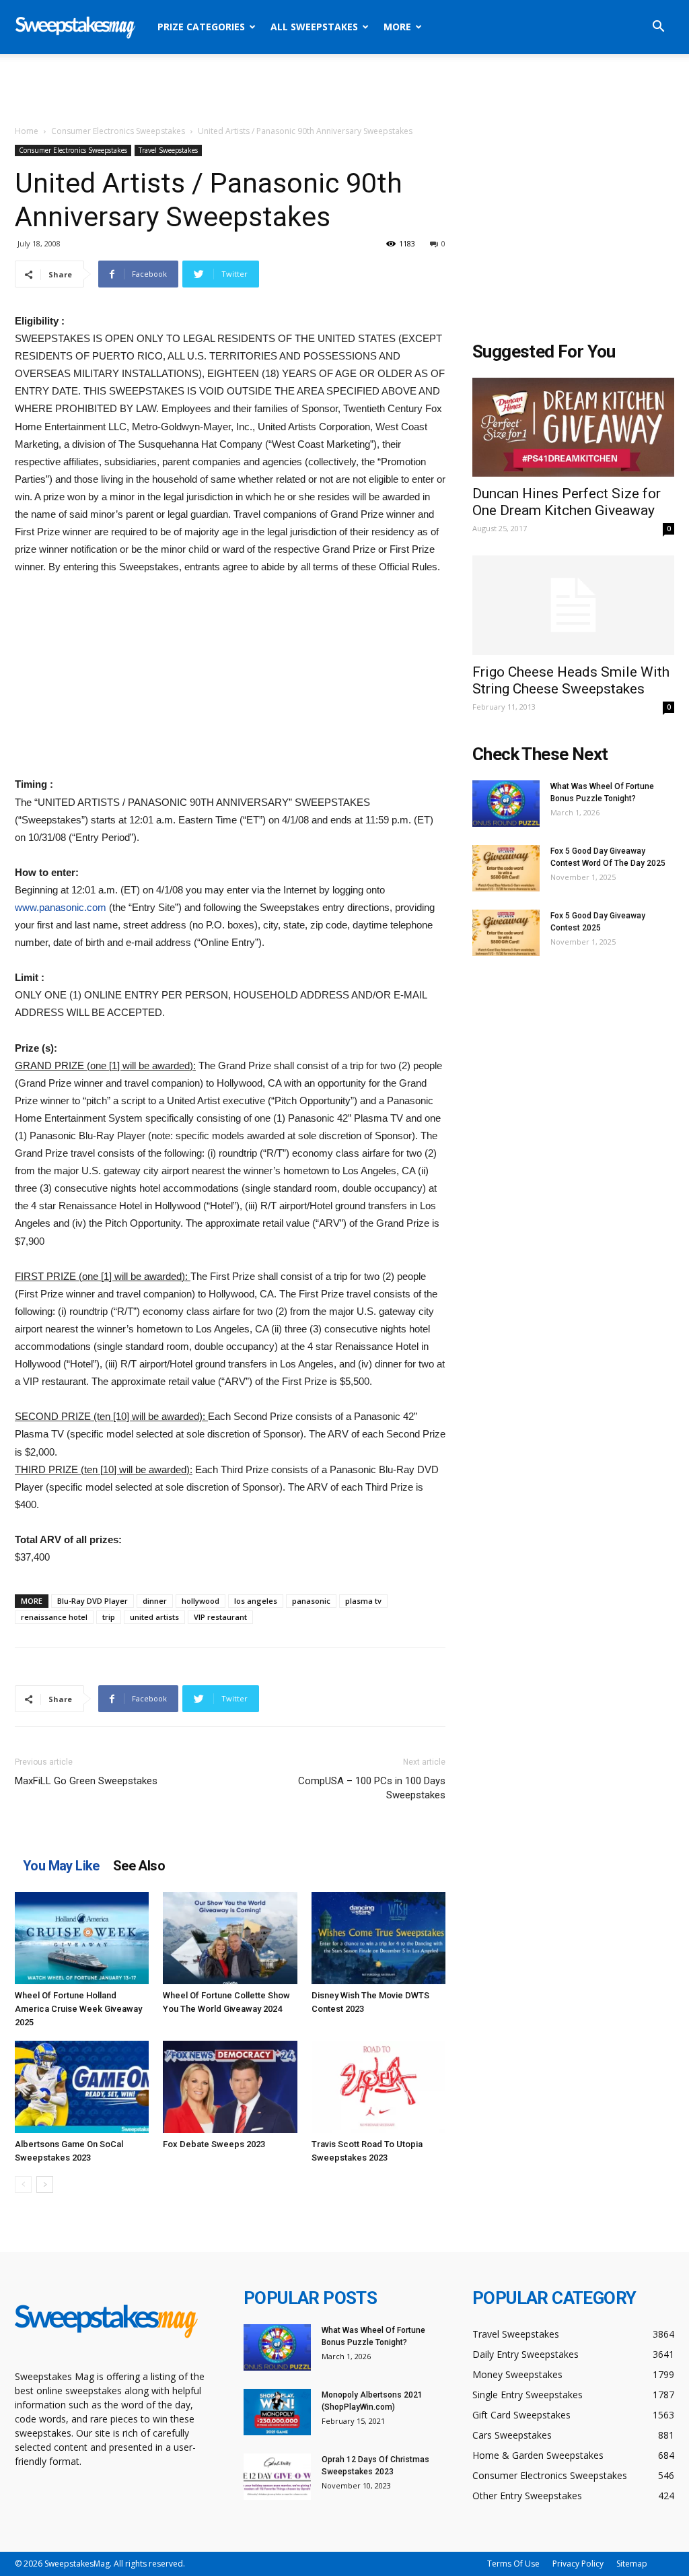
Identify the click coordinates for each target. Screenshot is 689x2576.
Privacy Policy (578, 2564)
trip (109, 1617)
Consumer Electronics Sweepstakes (118, 131)
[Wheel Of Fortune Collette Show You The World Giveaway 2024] (230, 1938)
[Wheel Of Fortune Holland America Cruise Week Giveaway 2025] (82, 1938)
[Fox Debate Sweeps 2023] (230, 2087)
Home (27, 131)
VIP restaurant (220, 1617)
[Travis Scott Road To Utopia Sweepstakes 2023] (378, 2087)
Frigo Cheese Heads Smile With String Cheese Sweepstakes (571, 680)
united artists (154, 1617)
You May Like (61, 1866)
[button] (658, 28)
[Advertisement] (344, 90)
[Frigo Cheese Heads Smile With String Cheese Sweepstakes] (573, 605)
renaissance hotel (54, 1617)
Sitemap (632, 2564)
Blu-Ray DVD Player (93, 1601)
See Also (139, 1866)
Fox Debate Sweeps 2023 (214, 2144)
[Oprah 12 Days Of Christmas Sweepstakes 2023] (277, 2477)
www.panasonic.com (61, 907)
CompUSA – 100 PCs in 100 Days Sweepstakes (372, 1788)
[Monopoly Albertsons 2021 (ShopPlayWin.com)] (277, 2412)
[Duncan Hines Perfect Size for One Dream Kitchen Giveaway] (573, 427)
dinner (155, 1601)
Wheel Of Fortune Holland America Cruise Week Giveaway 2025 (78, 2009)
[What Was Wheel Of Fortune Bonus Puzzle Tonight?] (506, 804)
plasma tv (363, 1601)
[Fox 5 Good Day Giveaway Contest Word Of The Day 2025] (506, 868)
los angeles (256, 1601)
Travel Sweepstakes (168, 150)
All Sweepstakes (314, 27)
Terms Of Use (513, 2564)
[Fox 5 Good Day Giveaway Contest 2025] (506, 933)
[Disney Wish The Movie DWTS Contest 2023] (378, 1938)
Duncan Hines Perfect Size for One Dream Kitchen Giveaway (567, 502)
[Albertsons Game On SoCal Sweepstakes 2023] (82, 2087)
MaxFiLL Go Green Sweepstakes (86, 1781)
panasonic (311, 1601)
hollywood (201, 1601)
